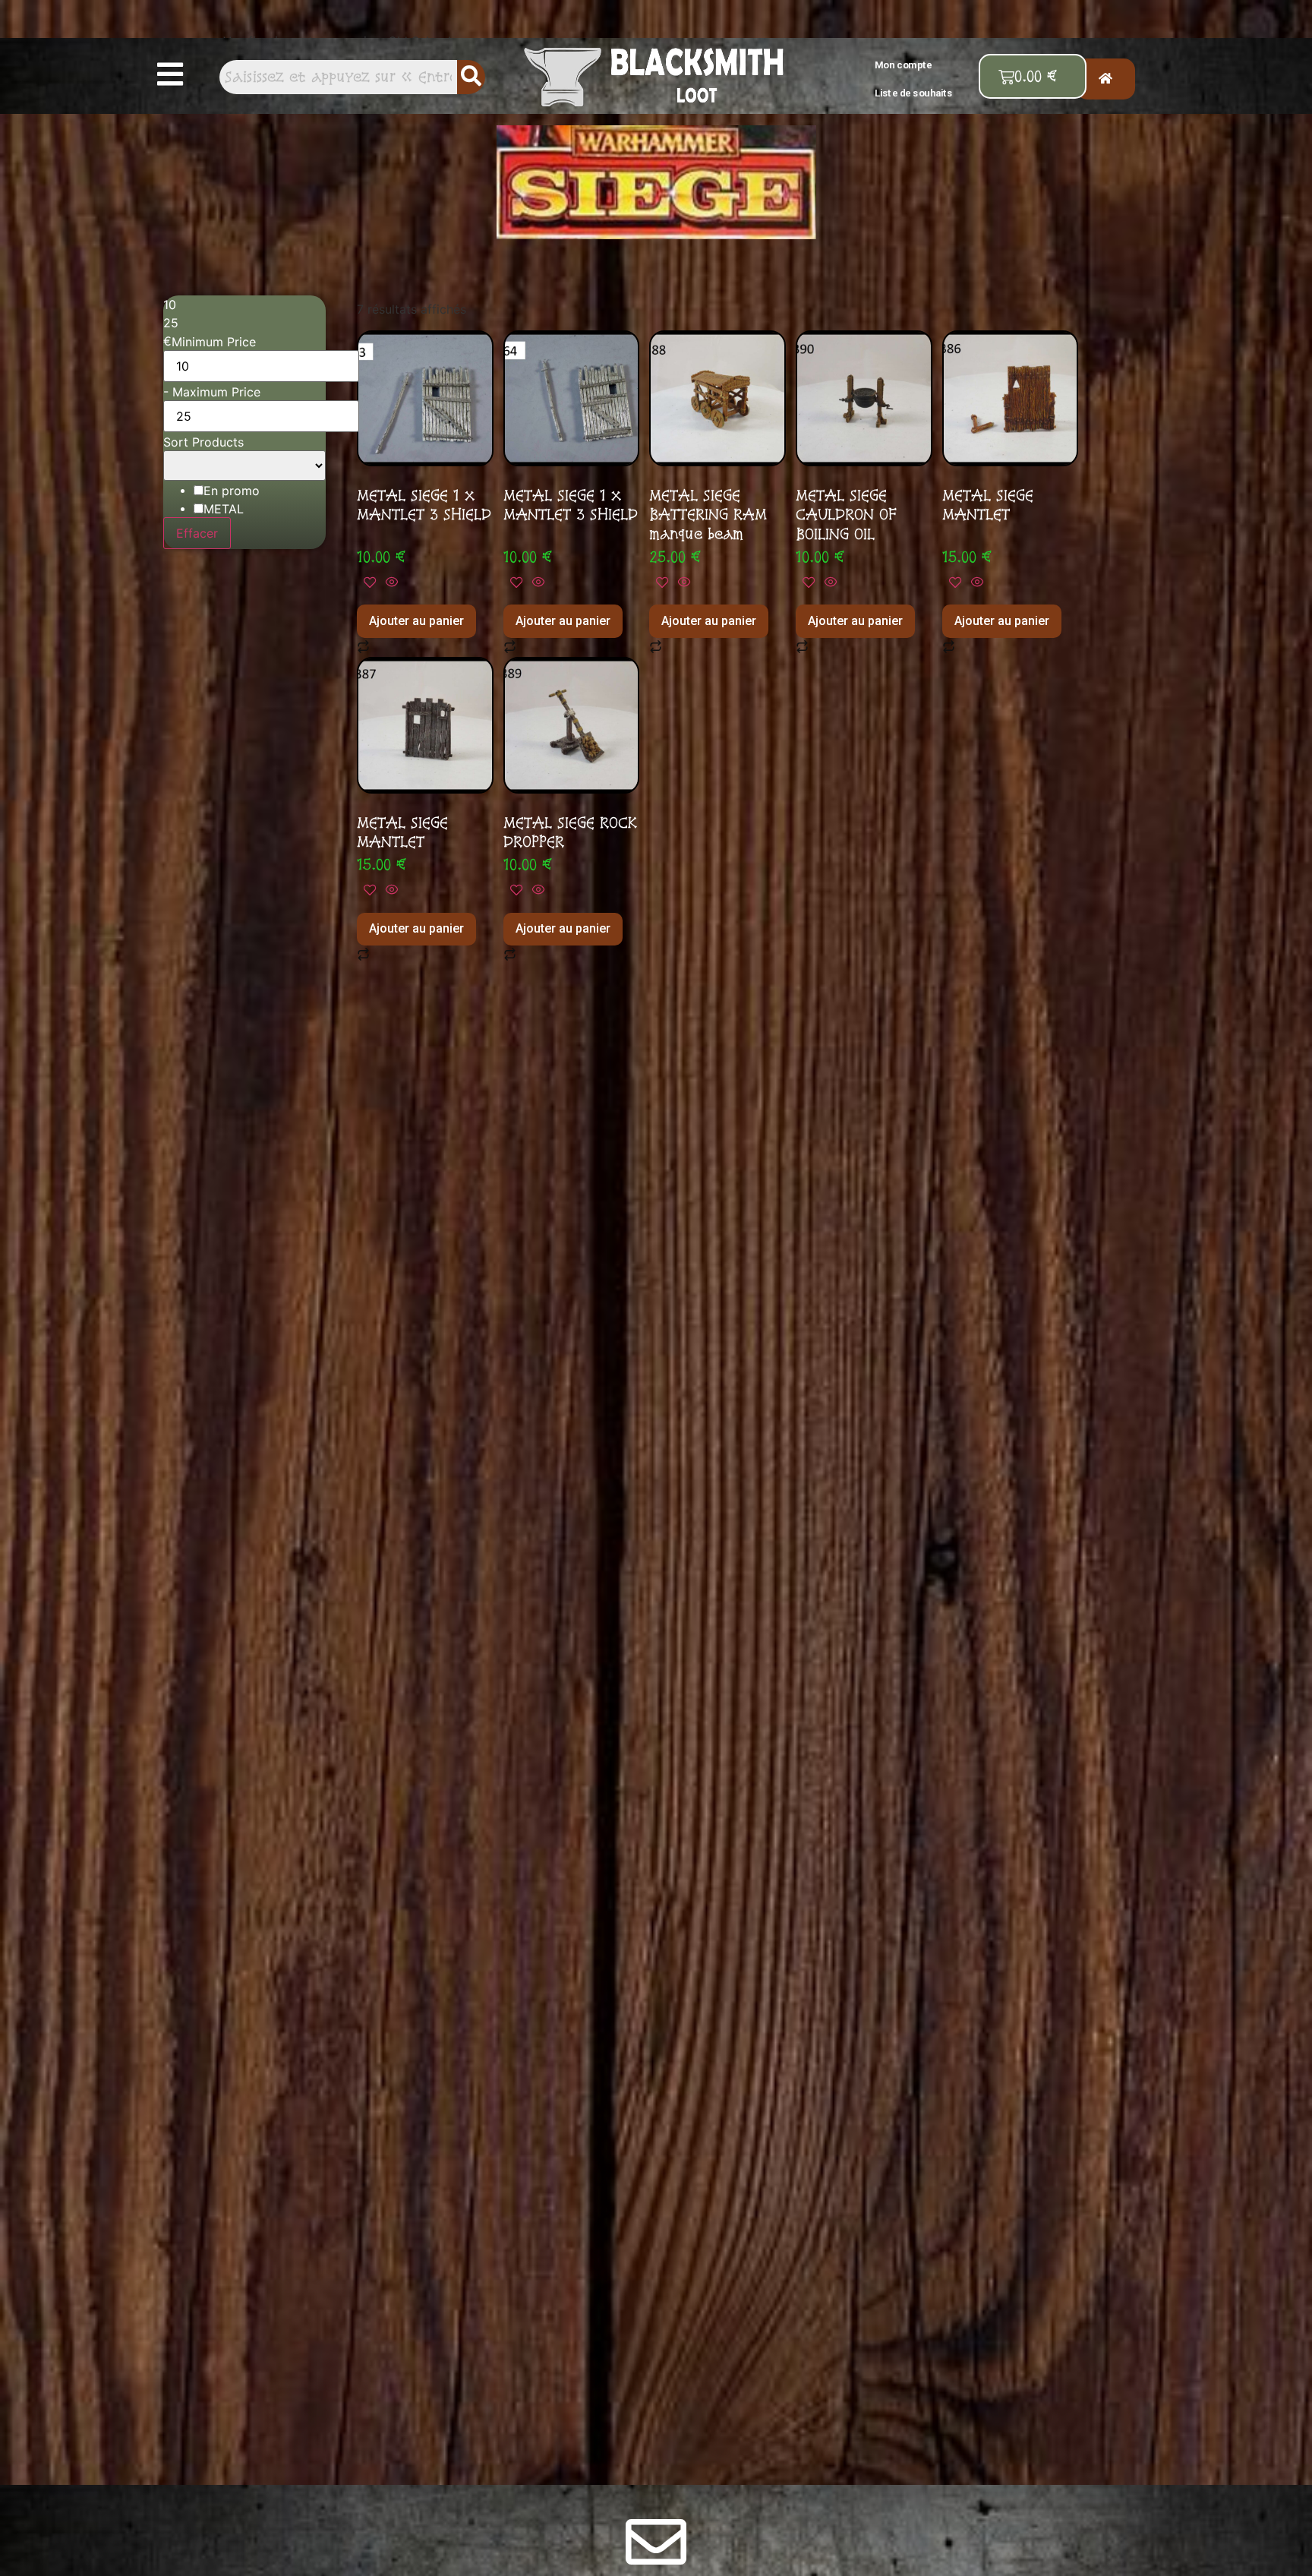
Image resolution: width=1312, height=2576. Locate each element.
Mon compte (904, 64)
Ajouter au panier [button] (416, 621)
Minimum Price (214, 342)
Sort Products (203, 442)
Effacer (197, 533)
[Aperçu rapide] (389, 582)
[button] (170, 74)
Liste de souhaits (914, 93)
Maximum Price (216, 392)
